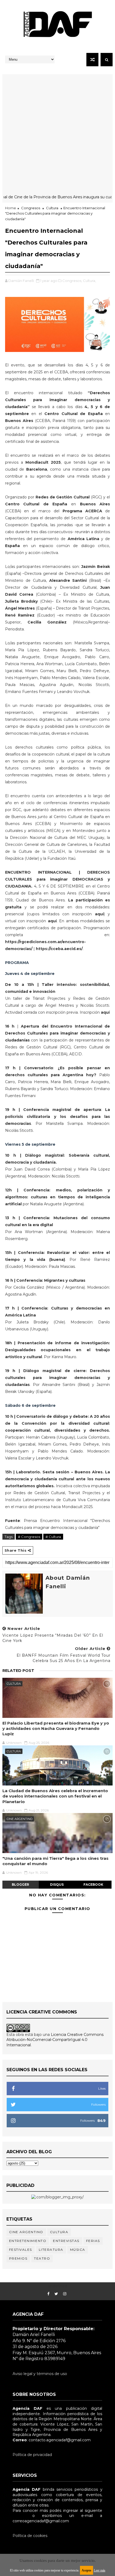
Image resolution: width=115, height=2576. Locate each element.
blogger (20, 1884)
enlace (19, 2516)
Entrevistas (66, 2241)
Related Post (18, 1671)
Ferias (93, 2241)
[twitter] (56, 2294)
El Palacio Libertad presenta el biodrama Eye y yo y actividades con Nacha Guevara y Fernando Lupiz (56, 1729)
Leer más (100, 2570)
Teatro (42, 2258)
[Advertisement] (57, 132)
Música (78, 2250)
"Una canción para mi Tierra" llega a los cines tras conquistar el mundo (55, 1861)
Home (11, 208)
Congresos (31, 208)
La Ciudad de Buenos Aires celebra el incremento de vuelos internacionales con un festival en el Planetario (55, 1796)
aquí (99, 914)
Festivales (21, 2250)
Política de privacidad (32, 2455)
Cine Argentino (20, 1819)
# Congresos (29, 1537)
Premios (18, 2258)
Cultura (52, 208)
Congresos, (72, 281)
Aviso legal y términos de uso (40, 2374)
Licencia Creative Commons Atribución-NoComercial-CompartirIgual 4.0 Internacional (55, 2040)
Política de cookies (30, 2536)
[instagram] (65, 2294)
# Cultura (53, 1537)
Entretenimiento (28, 2241)
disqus (57, 1884)
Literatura (51, 2250)
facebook (93, 1884)
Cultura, (89, 281)
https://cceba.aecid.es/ (59, 949)
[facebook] (48, 2294)
